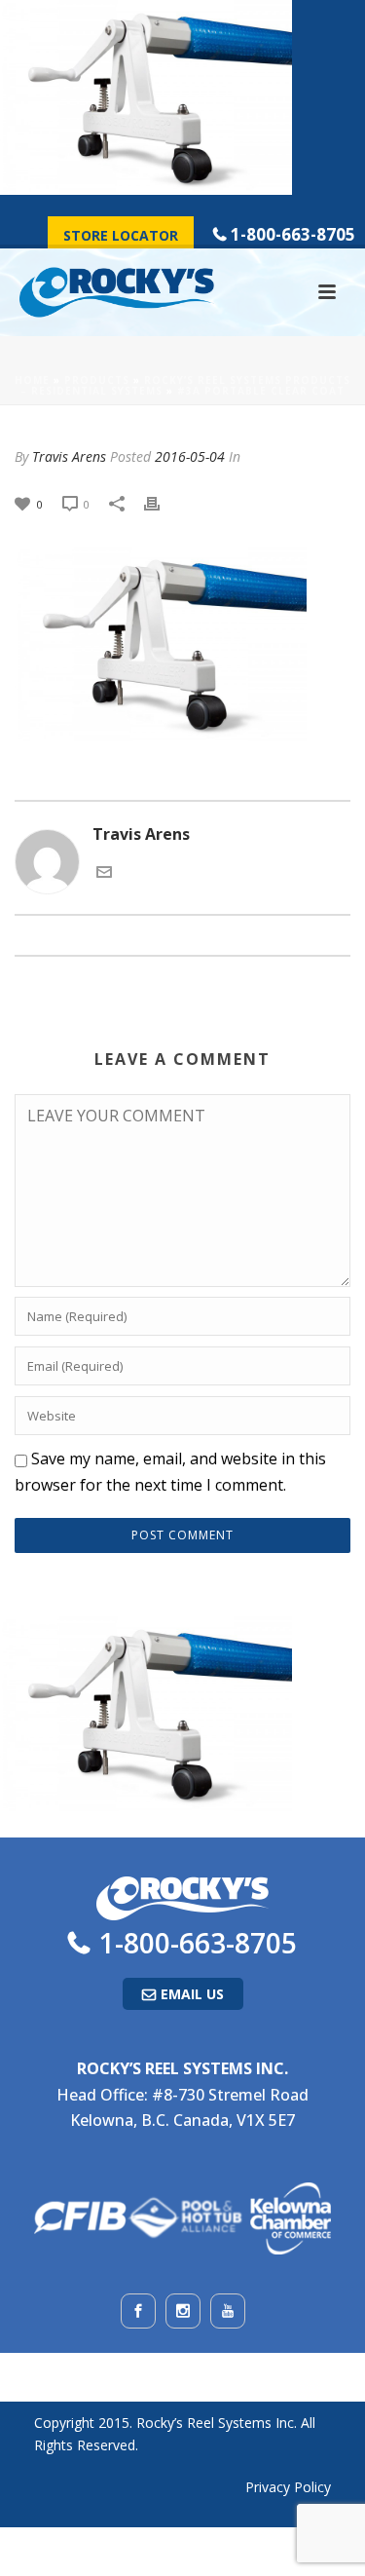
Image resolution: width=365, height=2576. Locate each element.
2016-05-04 (190, 456)
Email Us (192, 1994)
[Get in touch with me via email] (104, 870)
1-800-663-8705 (293, 234)
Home (32, 380)
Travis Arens (69, 456)
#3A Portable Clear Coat (261, 391)
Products (97, 380)
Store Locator (121, 235)
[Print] (162, 503)
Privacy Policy (288, 2487)
